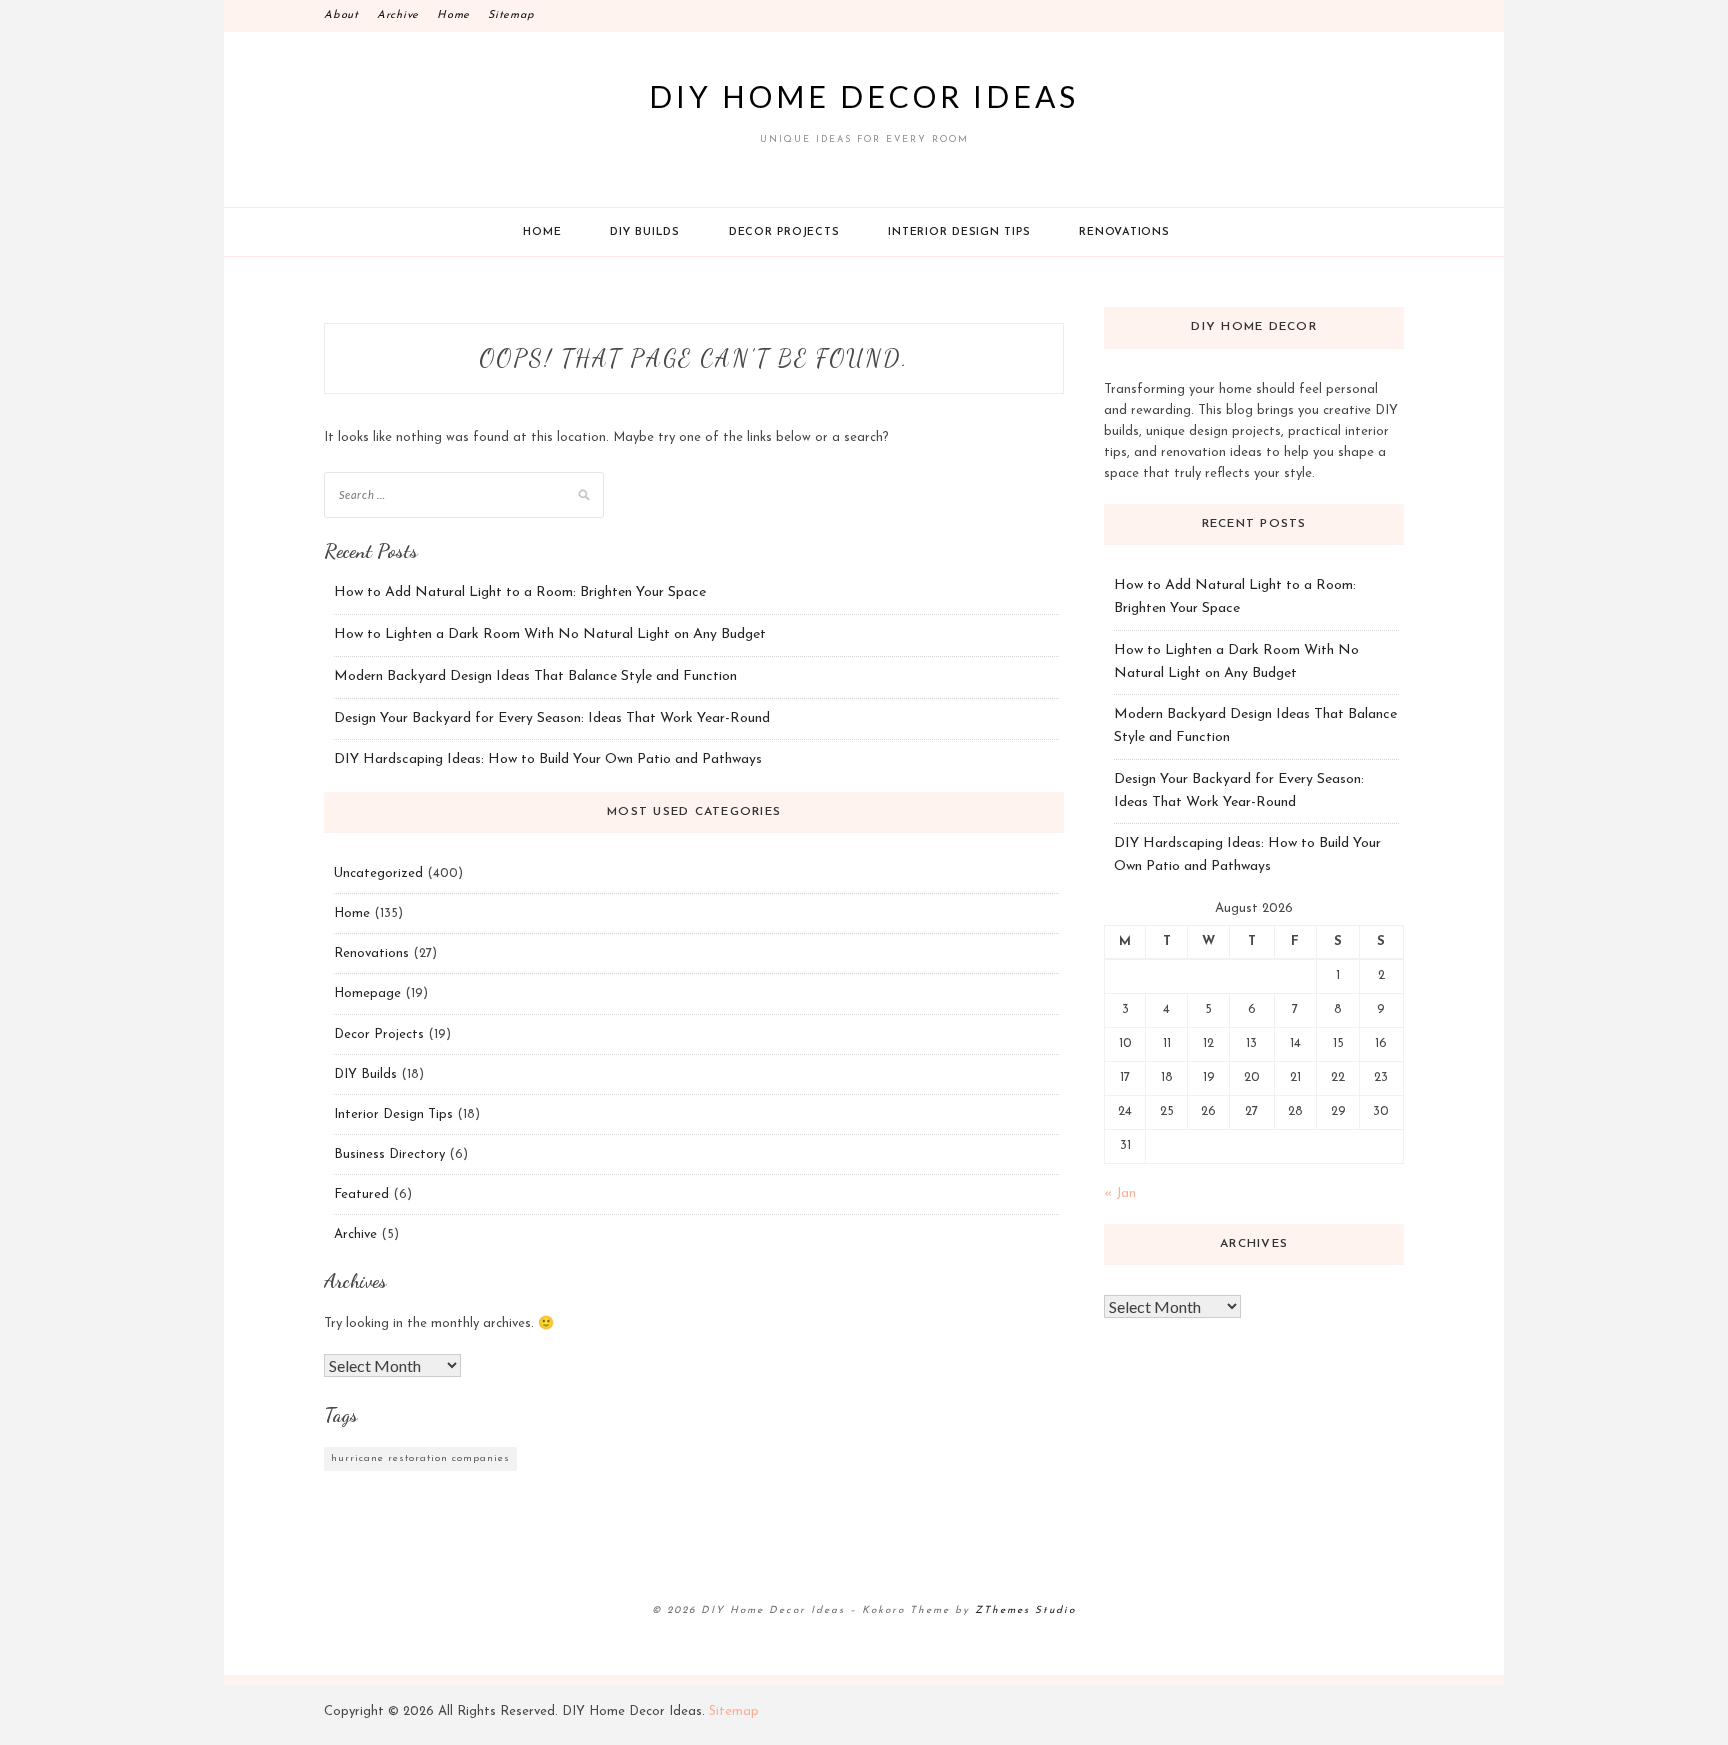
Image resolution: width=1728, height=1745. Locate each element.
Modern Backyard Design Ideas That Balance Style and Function (535, 676)
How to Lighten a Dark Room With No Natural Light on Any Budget (550, 634)
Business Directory (389, 1154)
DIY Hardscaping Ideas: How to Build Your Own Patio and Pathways (548, 759)
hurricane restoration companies (420, 1458)
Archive (398, 15)
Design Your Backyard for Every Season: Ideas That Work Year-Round (552, 718)
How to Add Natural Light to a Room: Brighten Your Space (520, 592)
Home (453, 15)
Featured (361, 1194)
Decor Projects (784, 232)
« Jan (1120, 1193)
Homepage (367, 993)
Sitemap (511, 15)
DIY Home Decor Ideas (864, 96)
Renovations (1124, 232)
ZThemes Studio (1025, 1610)
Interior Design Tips (959, 232)
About (341, 15)
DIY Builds (645, 232)
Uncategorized (378, 873)
